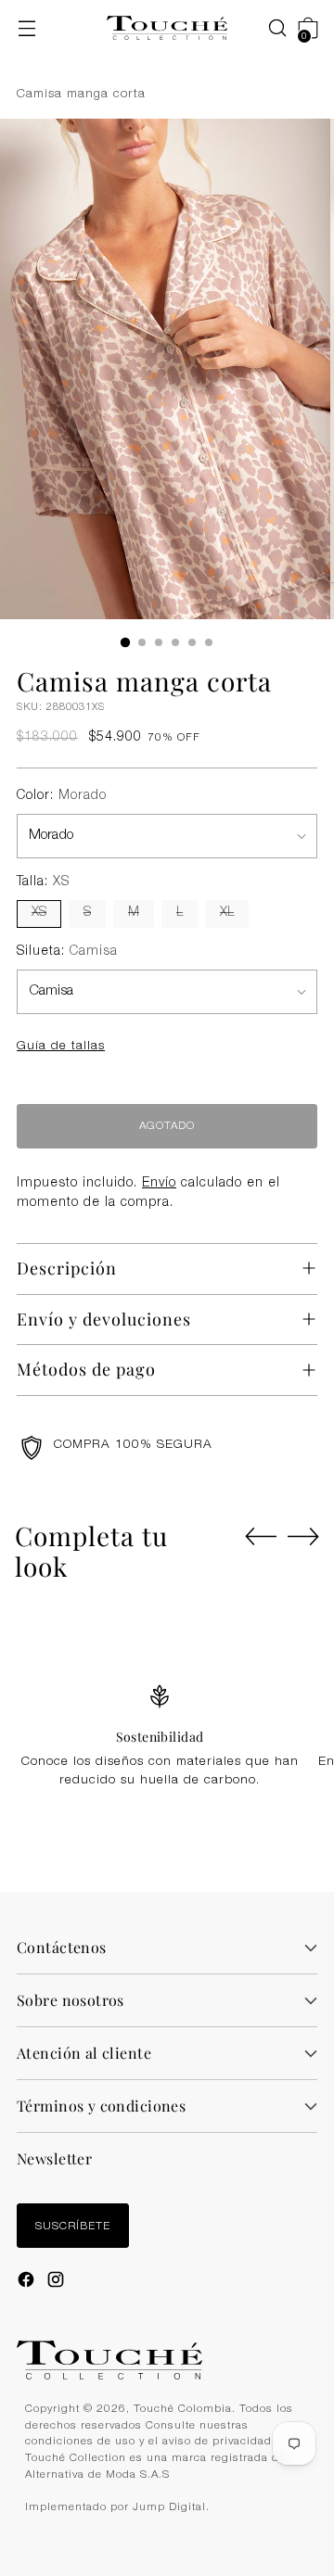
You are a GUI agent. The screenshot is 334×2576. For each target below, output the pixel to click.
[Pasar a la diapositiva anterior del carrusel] (261, 1537)
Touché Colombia (183, 2410)
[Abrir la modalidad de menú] (26, 28)
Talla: (43, 882)
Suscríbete (73, 2227)
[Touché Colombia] (167, 28)
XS (39, 913)
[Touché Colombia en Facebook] (28, 2282)
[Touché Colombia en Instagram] (58, 2282)
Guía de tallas (61, 1047)
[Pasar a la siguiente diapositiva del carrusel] (303, 1536)
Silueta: (67, 952)
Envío (159, 1184)
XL (227, 913)
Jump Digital (169, 2508)
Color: (62, 796)
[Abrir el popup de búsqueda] (268, 28)
